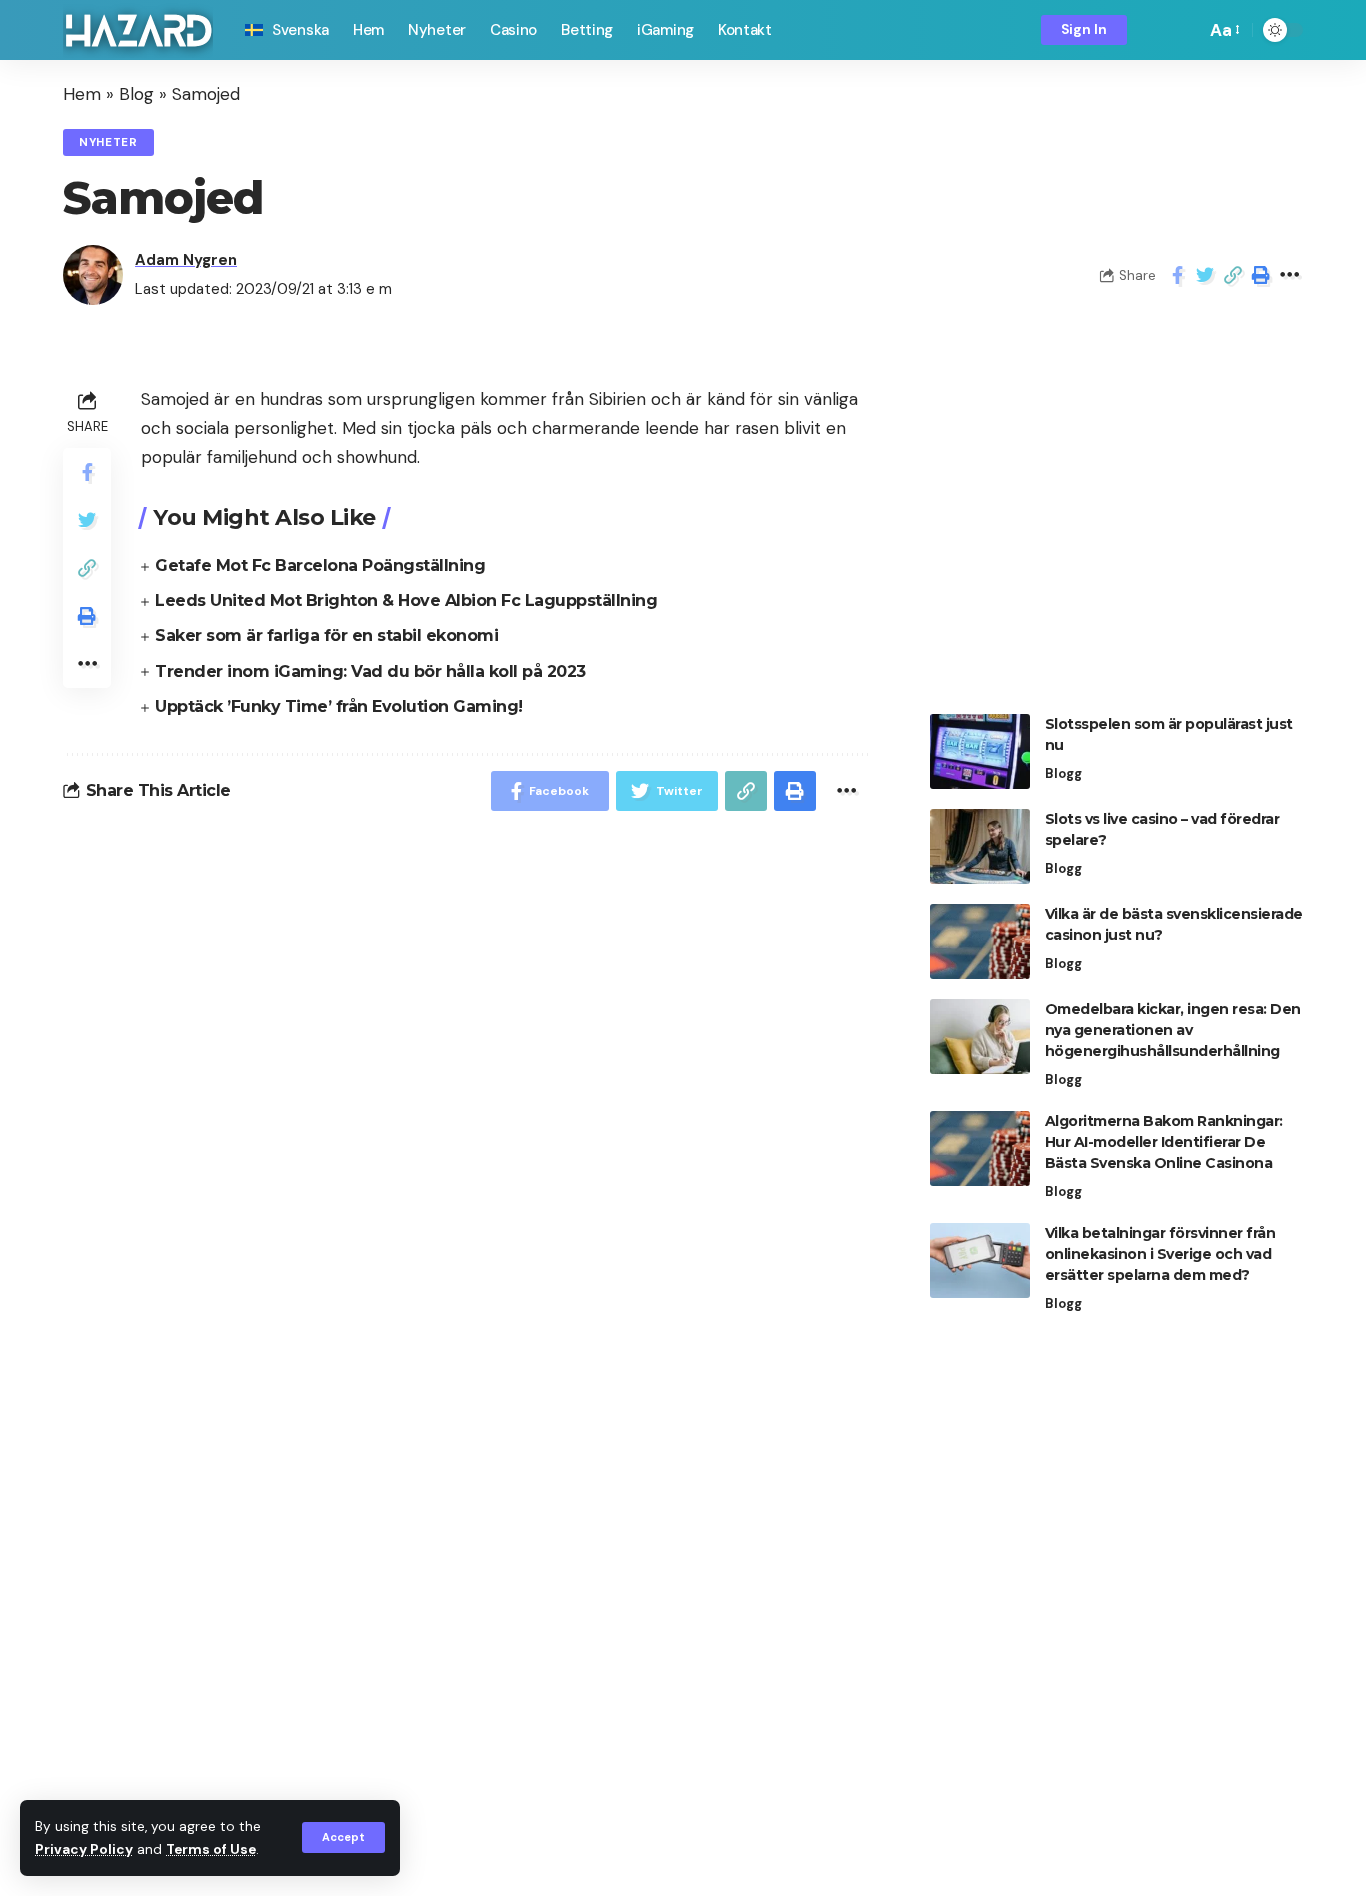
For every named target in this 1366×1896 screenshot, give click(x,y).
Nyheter (108, 142)
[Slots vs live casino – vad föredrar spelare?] (980, 846)
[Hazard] (138, 30)
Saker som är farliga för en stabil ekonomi (326, 635)
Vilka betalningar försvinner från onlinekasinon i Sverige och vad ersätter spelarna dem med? (1160, 1254)
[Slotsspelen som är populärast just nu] (980, 751)
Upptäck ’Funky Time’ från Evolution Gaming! (339, 706)
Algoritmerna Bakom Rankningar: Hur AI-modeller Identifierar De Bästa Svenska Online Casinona (1164, 1142)
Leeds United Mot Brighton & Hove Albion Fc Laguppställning (406, 600)
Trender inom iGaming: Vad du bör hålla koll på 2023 (370, 671)
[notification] (1156, 30)
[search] (1185, 30)
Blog (136, 94)
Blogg (1063, 773)
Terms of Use (211, 1849)
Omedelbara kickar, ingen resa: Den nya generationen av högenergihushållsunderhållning (1173, 1030)
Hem (82, 94)
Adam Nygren (186, 260)
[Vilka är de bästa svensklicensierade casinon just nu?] (980, 941)
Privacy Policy (84, 1849)
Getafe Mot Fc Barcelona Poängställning (320, 565)
